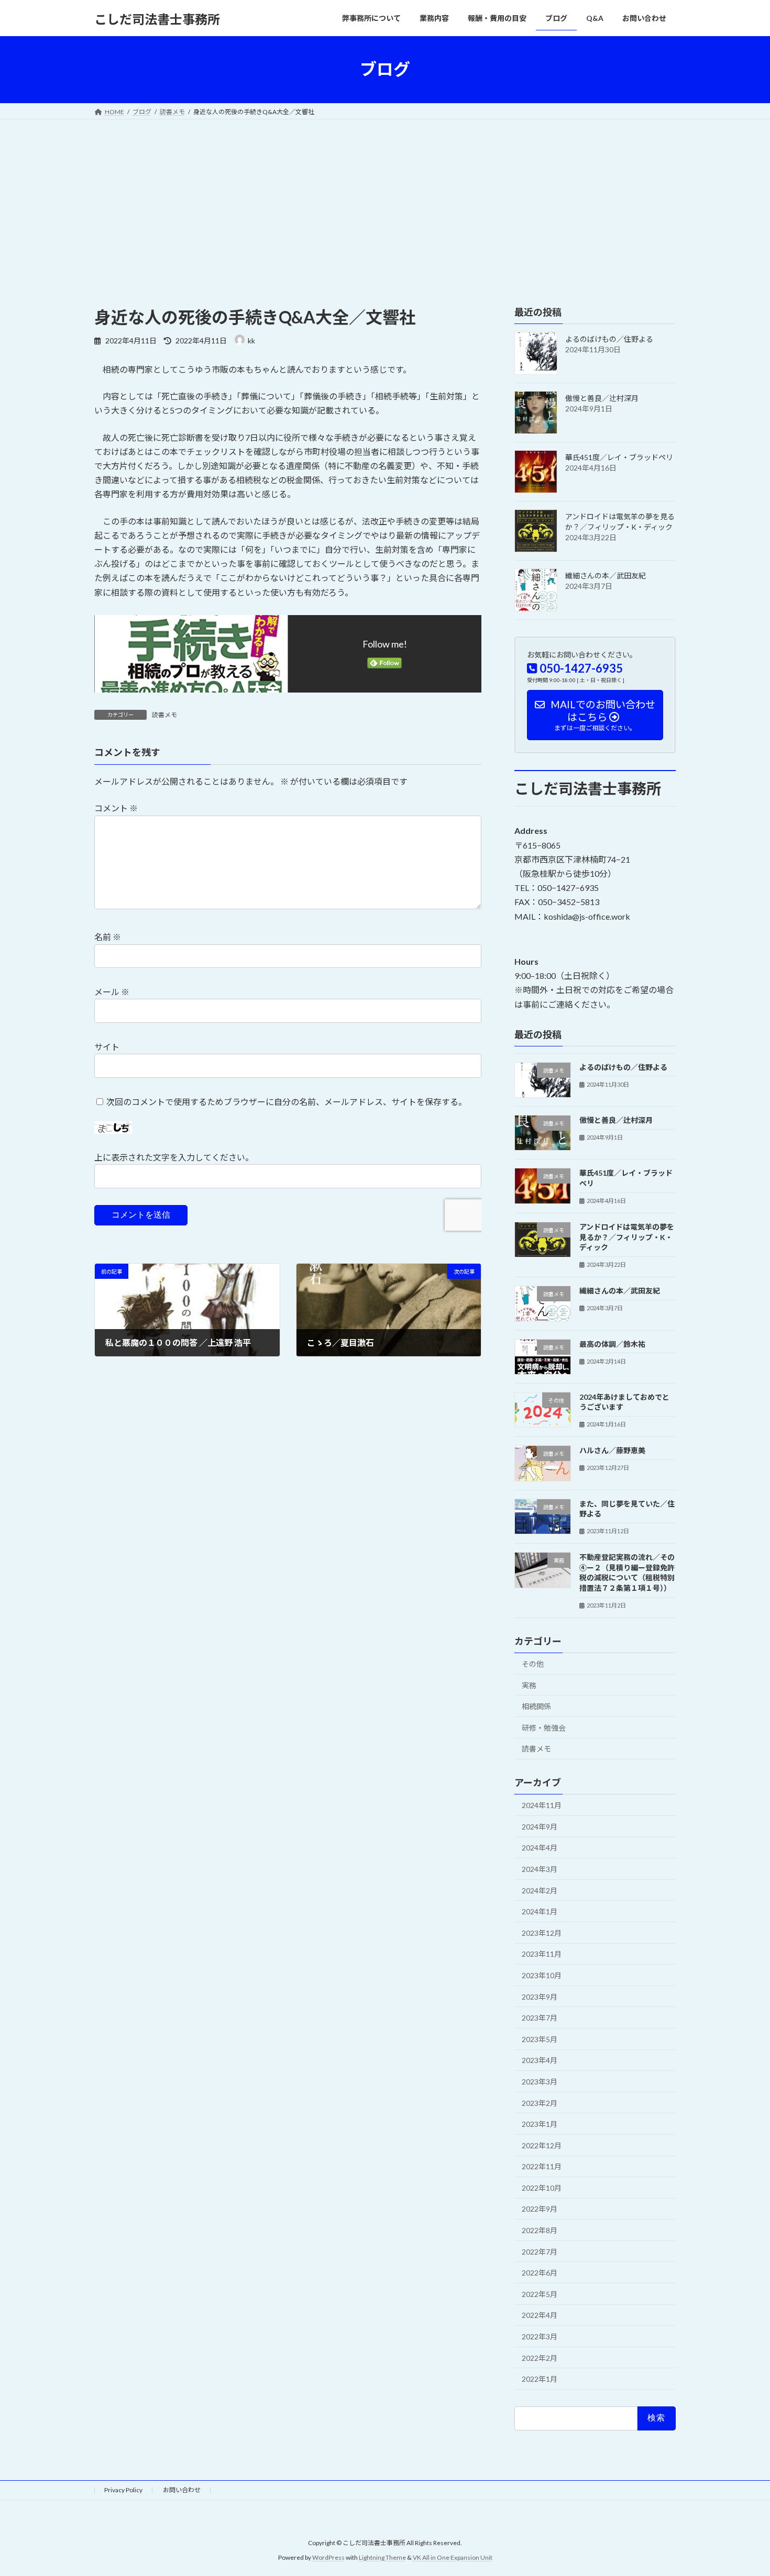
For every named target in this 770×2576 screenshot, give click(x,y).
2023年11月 (542, 1954)
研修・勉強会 (544, 1727)
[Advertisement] (385, 198)
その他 (533, 1664)
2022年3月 (540, 2337)
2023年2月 (540, 2103)
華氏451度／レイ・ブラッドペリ (619, 457)
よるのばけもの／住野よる (609, 339)
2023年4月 (540, 2060)
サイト (107, 1047)
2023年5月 (540, 2039)
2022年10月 (542, 2187)
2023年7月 (540, 2018)
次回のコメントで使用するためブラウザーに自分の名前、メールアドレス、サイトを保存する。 (287, 1101)
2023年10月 (542, 1975)
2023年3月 (540, 2082)
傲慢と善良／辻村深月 (602, 398)
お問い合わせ (182, 2490)
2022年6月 (540, 2273)
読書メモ (164, 715)
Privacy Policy (123, 2490)
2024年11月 (542, 1805)
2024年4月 (540, 1848)
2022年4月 (540, 2315)
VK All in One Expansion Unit (453, 2558)
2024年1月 (540, 1911)
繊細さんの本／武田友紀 (606, 576)
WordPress (328, 2558)
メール (112, 992)
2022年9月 (540, 2209)
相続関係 (536, 1706)
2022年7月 (540, 2251)
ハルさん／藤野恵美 (612, 1450)
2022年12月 (542, 2145)
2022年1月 (540, 2379)
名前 (108, 937)
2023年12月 (542, 1932)
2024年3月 (540, 1869)
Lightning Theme (382, 2558)
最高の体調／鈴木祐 (612, 1343)
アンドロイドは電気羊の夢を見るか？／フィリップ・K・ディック (627, 1237)
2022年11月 (542, 2166)
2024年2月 (540, 1890)
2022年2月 (540, 2357)
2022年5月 (540, 2294)
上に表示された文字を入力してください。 (174, 1157)
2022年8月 (540, 2230)
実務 (529, 1685)
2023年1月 (540, 2124)
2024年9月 (540, 1826)
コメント (116, 808)
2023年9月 (540, 1996)
